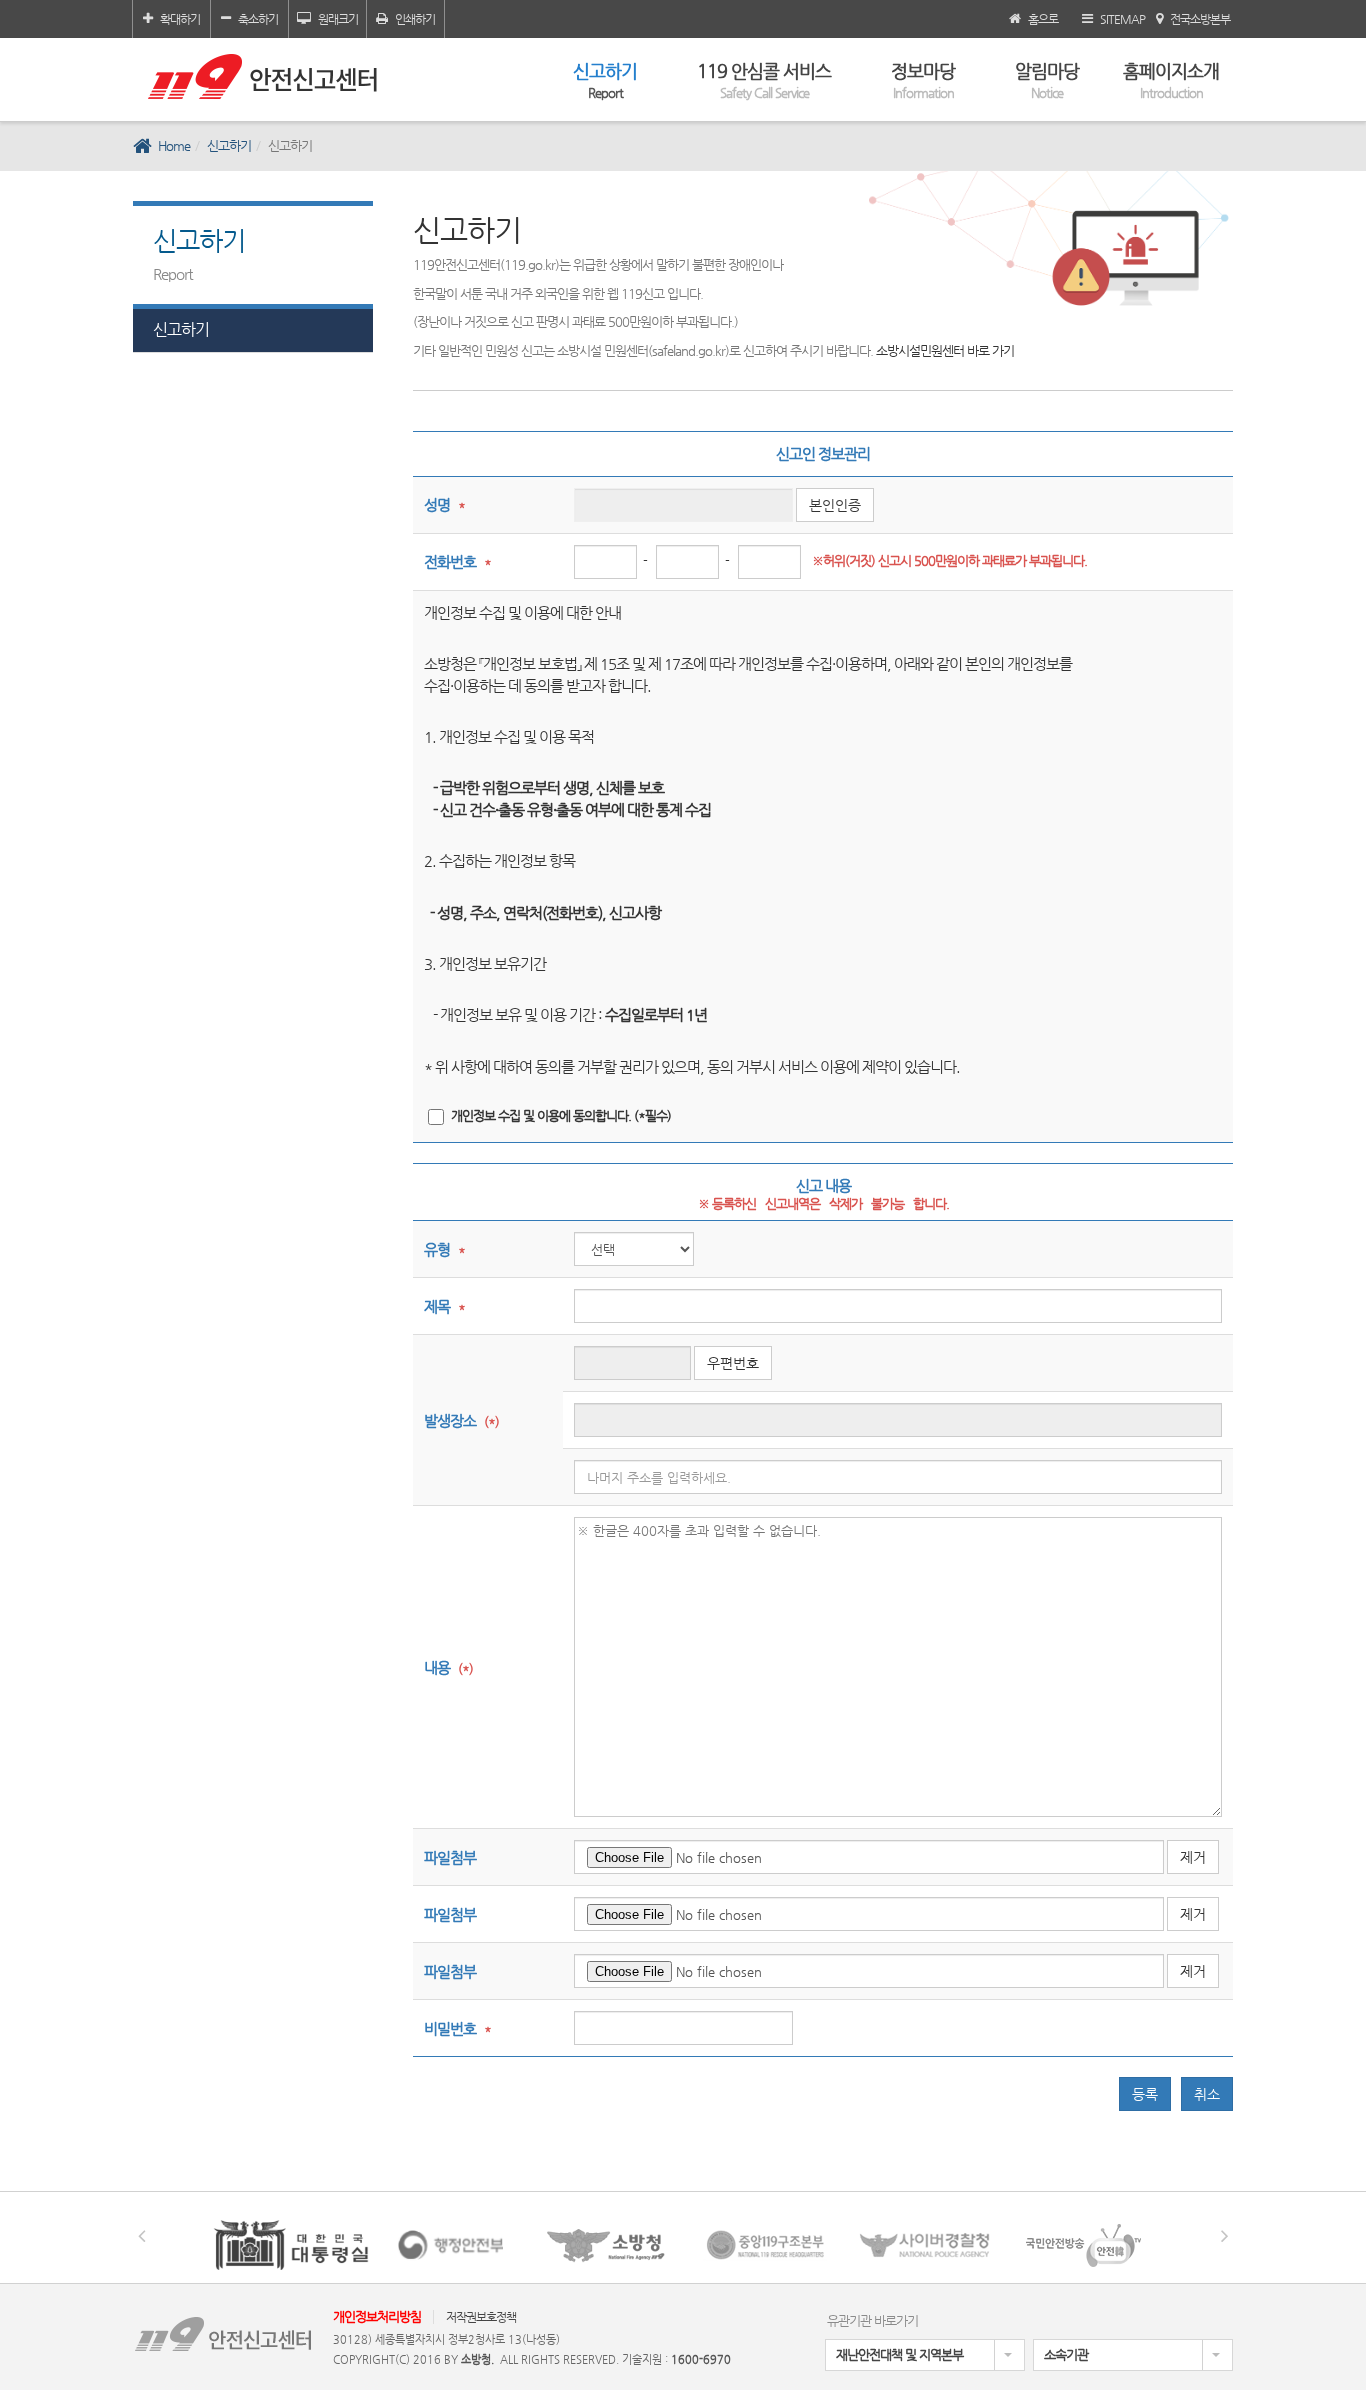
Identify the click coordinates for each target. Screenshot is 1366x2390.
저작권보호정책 (481, 2317)
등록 (1145, 2094)
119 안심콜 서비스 (764, 80)
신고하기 (605, 80)
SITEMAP (1122, 19)
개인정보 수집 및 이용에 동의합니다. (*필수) (561, 1115)
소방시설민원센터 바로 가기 (945, 350)
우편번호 (733, 1363)
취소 (1207, 2094)
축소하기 (258, 19)
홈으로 (1043, 19)
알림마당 (1047, 80)
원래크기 (338, 19)
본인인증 (835, 505)
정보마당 (923, 80)
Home (174, 145)
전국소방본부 (1200, 19)
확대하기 (180, 19)
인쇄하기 (415, 19)
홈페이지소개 (1171, 80)
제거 (1193, 1857)
